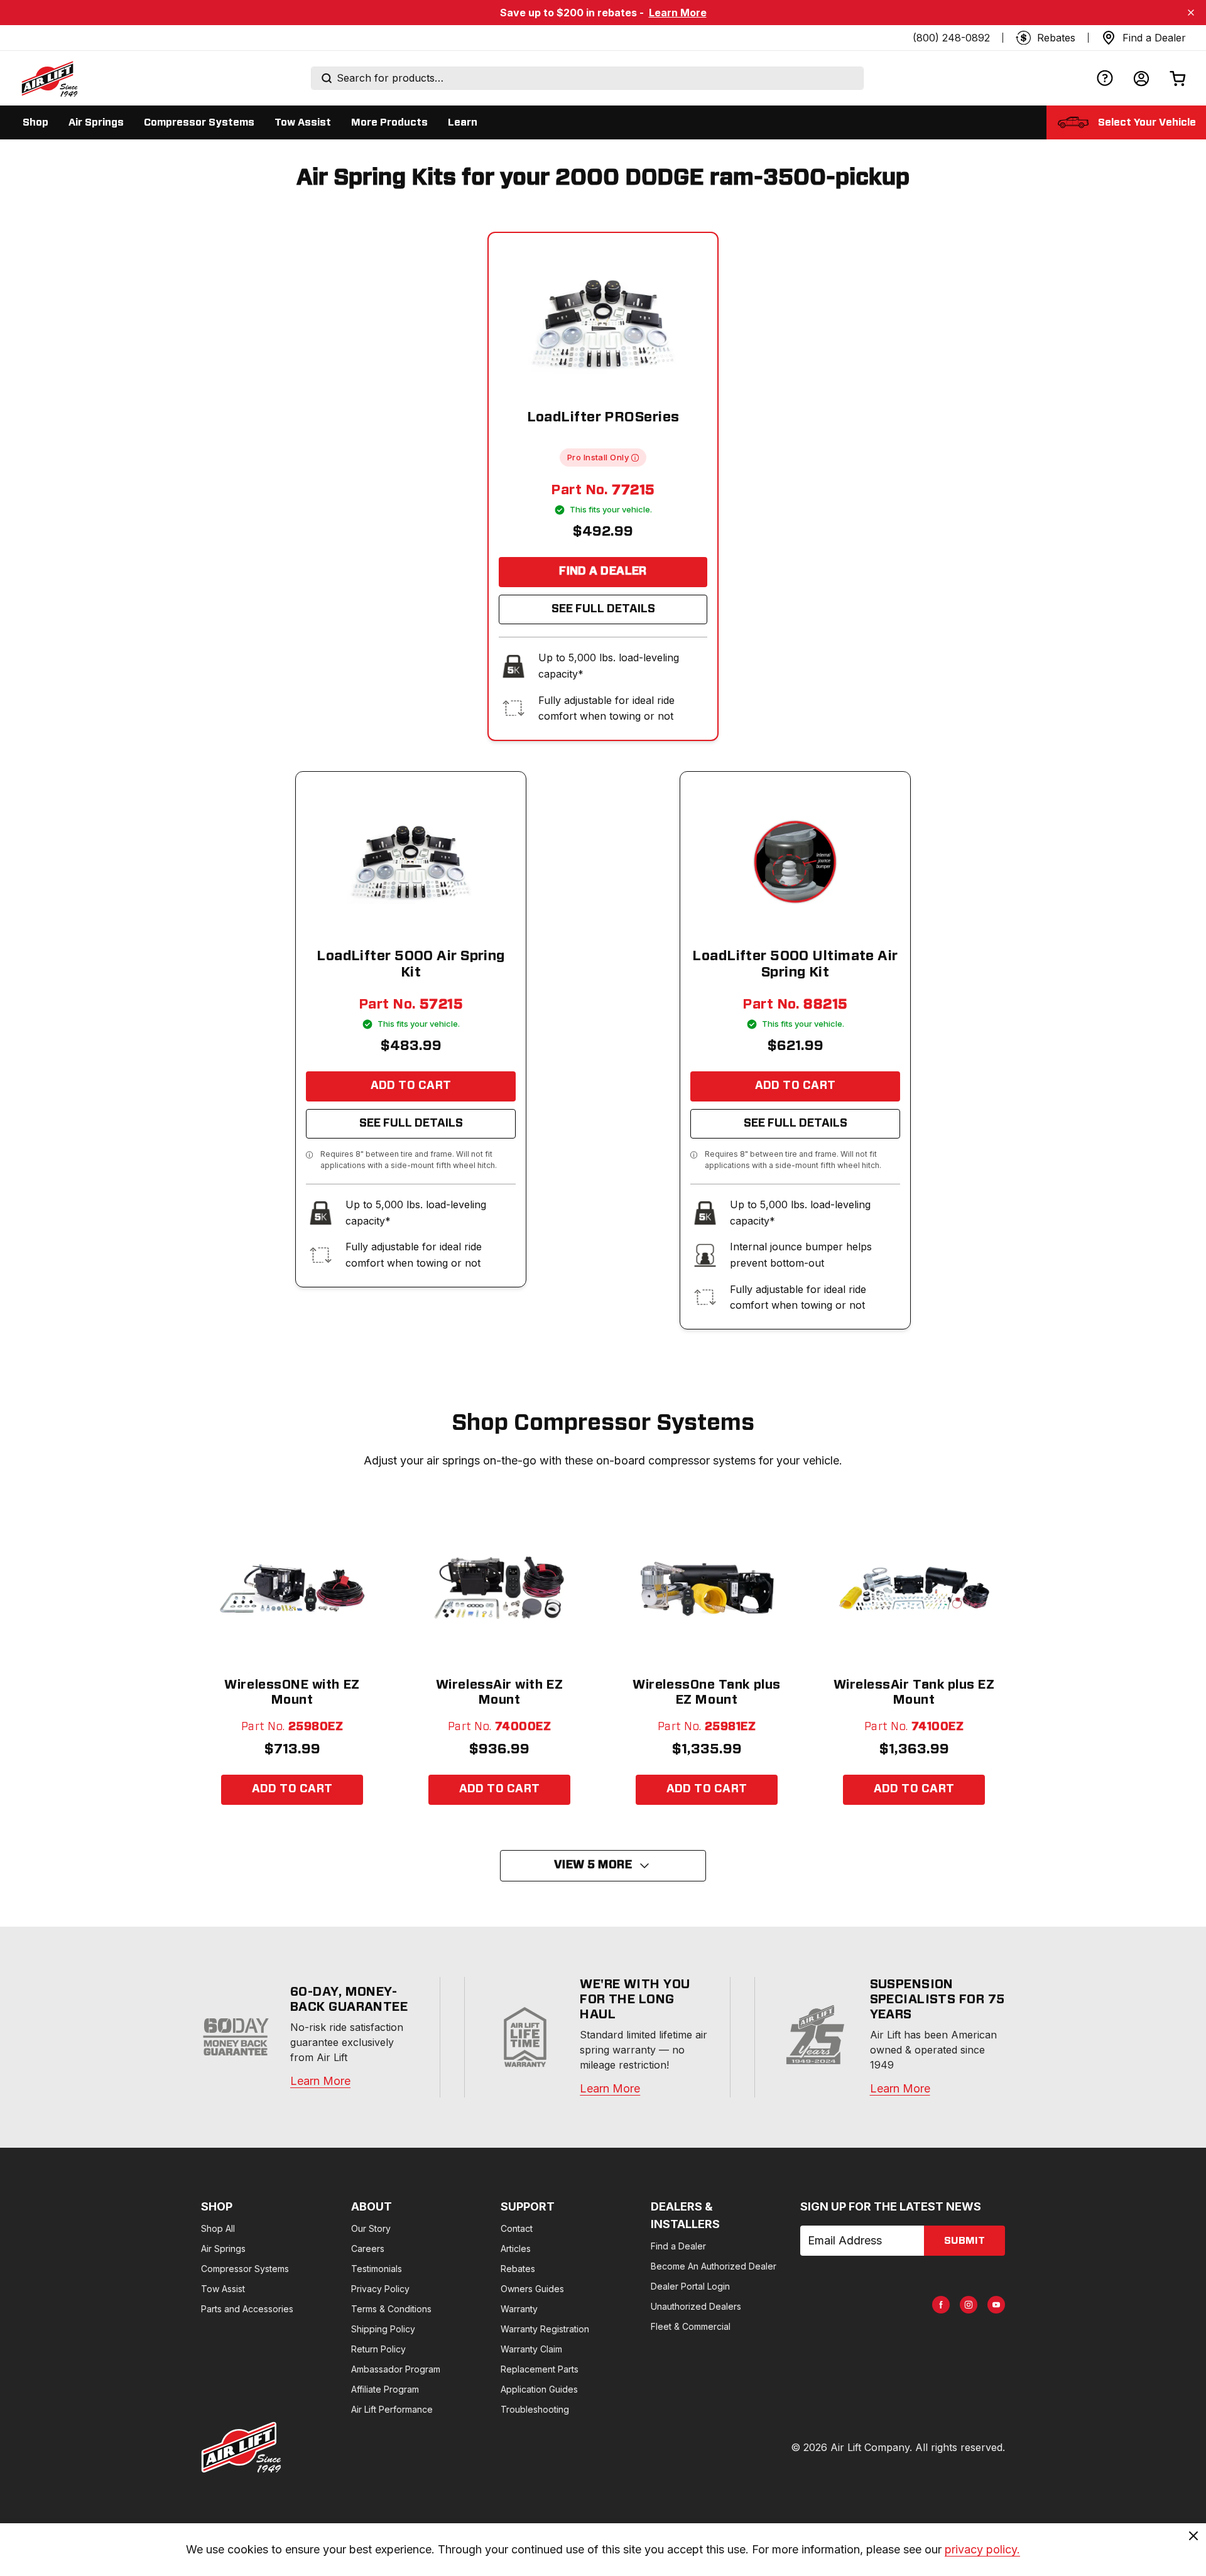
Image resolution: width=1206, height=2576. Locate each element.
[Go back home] (49, 78)
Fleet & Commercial (691, 2326)
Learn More (678, 13)
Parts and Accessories (247, 2309)
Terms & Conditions (391, 2309)
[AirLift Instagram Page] (969, 2305)
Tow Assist (223, 2289)
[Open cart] (1178, 78)
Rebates (518, 2269)
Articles (516, 2249)
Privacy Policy (380, 2289)
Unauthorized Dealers (696, 2306)
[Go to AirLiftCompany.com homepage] (241, 2447)
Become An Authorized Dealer (714, 2266)
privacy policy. (982, 2549)
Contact (517, 2228)
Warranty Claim (531, 2349)
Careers (368, 2249)
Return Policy (378, 2349)
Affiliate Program (385, 2389)
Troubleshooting (535, 2409)
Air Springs (223, 2249)
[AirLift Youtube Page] (996, 2305)
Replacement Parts (540, 2369)
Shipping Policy (383, 2329)
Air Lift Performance (392, 2409)
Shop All (218, 2228)
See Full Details (603, 609)
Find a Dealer (603, 571)
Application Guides (539, 2389)
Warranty (519, 2309)
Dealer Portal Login (690, 2286)
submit (964, 2241)
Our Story (371, 2228)
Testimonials (377, 2269)
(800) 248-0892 (951, 38)
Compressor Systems (245, 2269)
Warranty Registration (545, 2329)
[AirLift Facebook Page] (941, 2305)
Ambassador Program (396, 2369)
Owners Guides (532, 2289)
